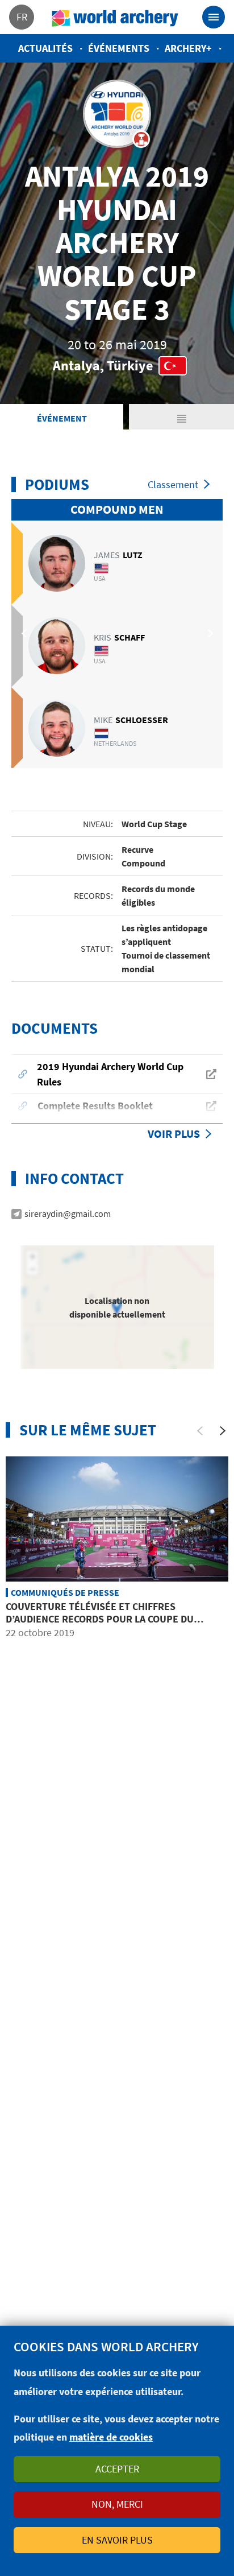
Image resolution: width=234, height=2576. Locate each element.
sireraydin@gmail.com (68, 1213)
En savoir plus (117, 2540)
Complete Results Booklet (95, 1106)
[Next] (223, 1431)
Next (208, 634)
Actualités (45, 48)
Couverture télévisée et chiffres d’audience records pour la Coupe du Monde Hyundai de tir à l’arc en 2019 (100, 1619)
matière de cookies (111, 2437)
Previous (26, 634)
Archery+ (188, 48)
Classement (173, 484)
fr (22, 17)
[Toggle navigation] (214, 17)
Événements (119, 48)
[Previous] (200, 1431)
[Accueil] (115, 17)
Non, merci (117, 2504)
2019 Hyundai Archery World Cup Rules (110, 1074)
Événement (62, 418)
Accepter (117, 2469)
